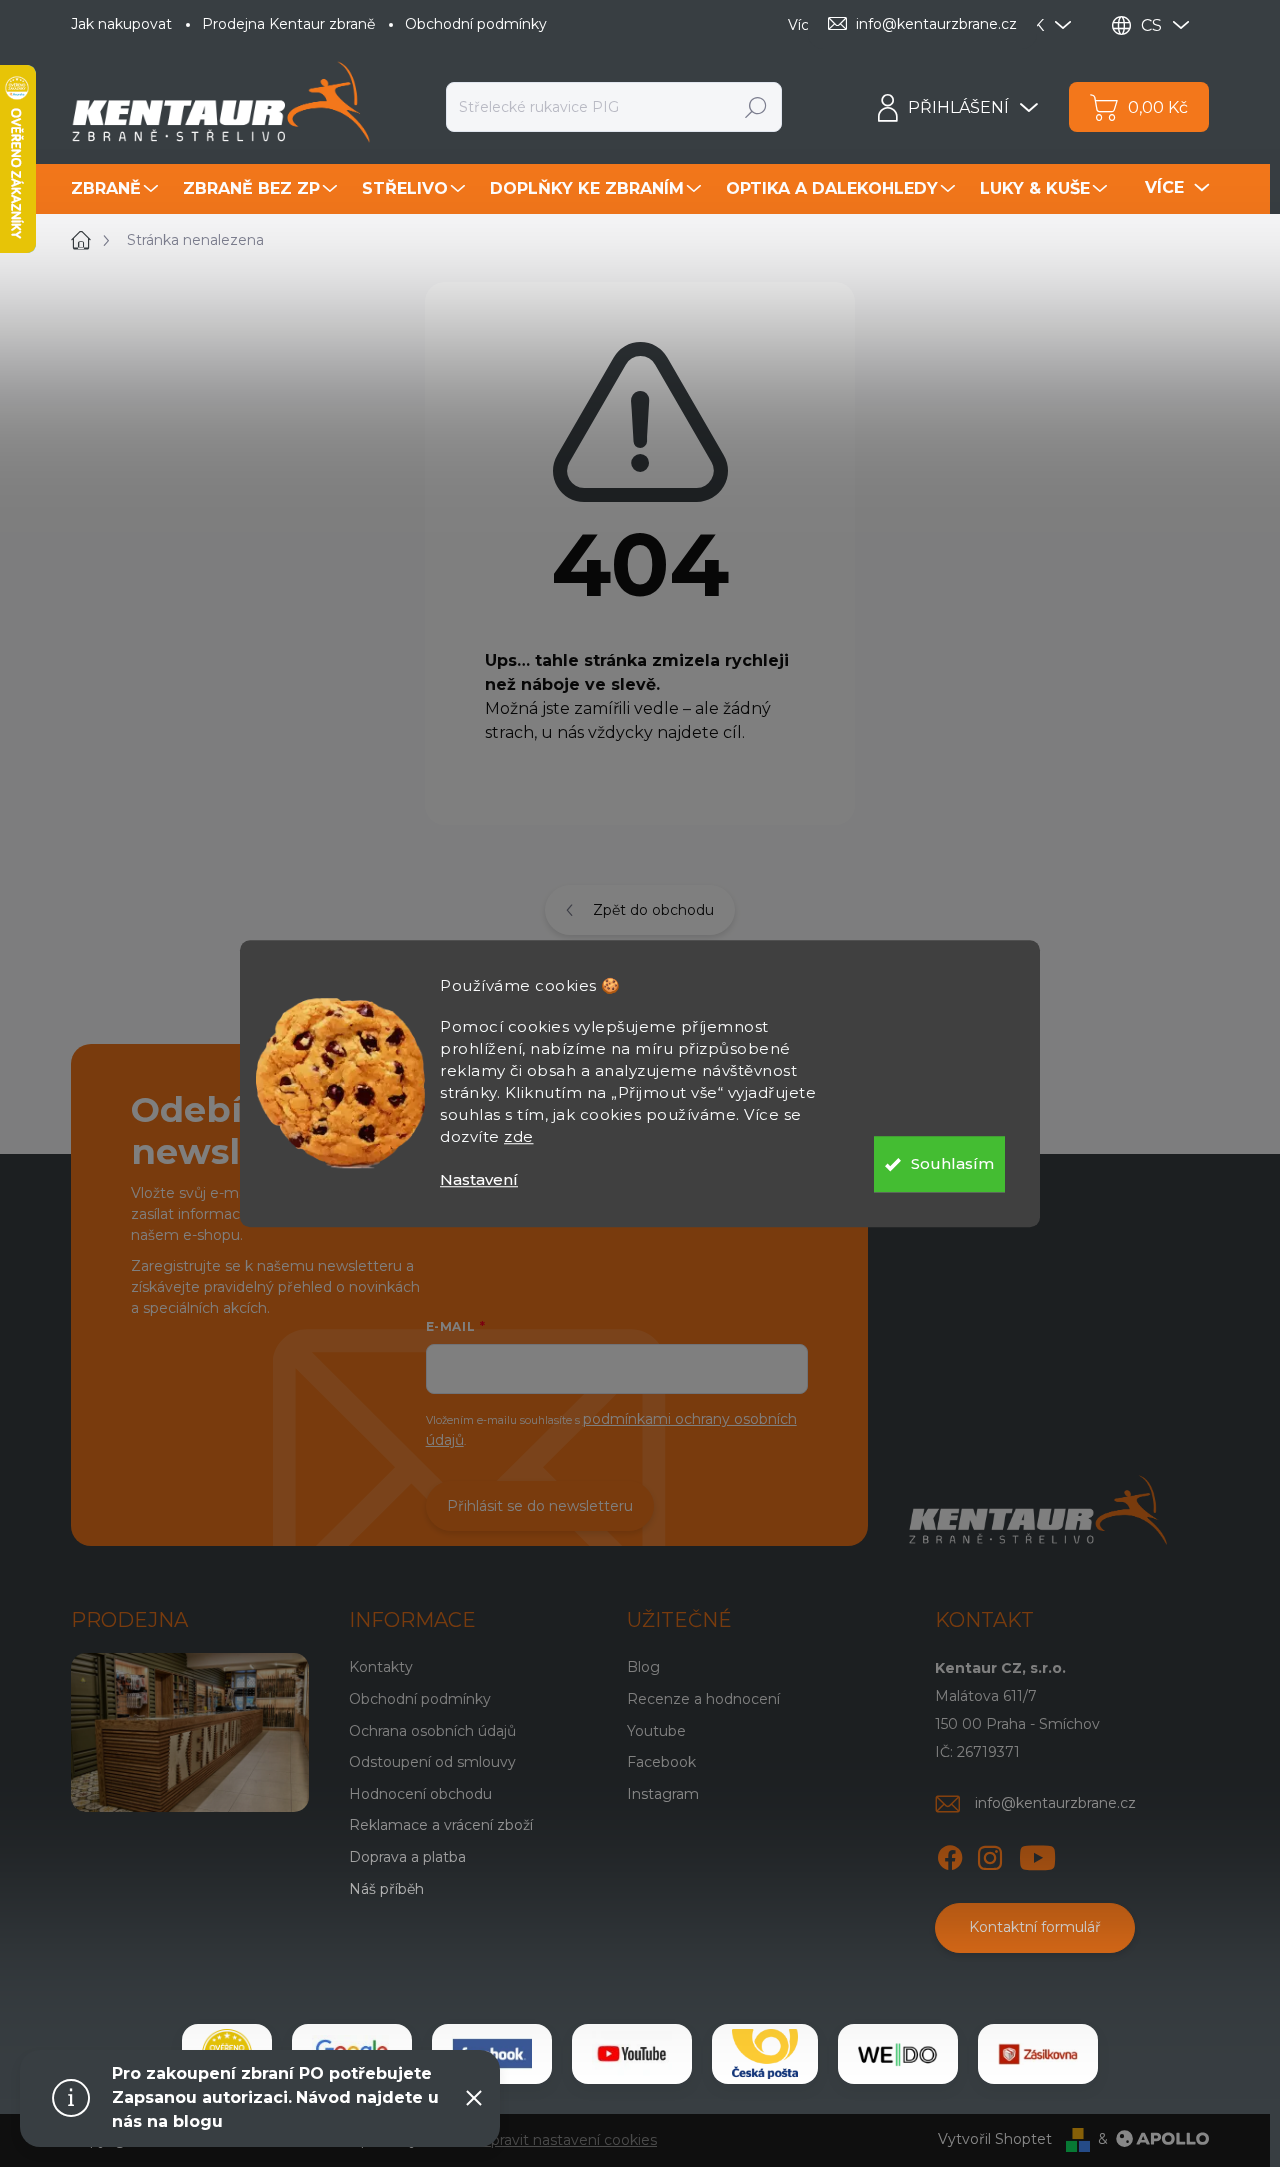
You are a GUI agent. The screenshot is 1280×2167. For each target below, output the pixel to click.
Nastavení (479, 1179)
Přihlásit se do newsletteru (540, 1506)
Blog (643, 1667)
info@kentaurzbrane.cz (1055, 1803)
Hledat (756, 107)
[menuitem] (117, 189)
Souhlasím (952, 1163)
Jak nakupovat (121, 24)
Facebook (661, 1762)
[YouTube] (1037, 1854)
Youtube (656, 1731)
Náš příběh (386, 1889)
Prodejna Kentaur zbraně (288, 24)
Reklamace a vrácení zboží (441, 1825)
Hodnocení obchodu (420, 1794)
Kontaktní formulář (1035, 1927)
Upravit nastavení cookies (568, 2140)
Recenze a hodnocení (703, 1699)
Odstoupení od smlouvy (432, 1762)
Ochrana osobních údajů (432, 1731)
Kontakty (381, 1667)
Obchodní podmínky (476, 24)
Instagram (663, 1794)
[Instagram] (990, 1854)
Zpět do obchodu (653, 910)
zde (519, 1136)
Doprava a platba (407, 1857)
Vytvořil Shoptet (995, 2139)
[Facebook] (950, 1854)
